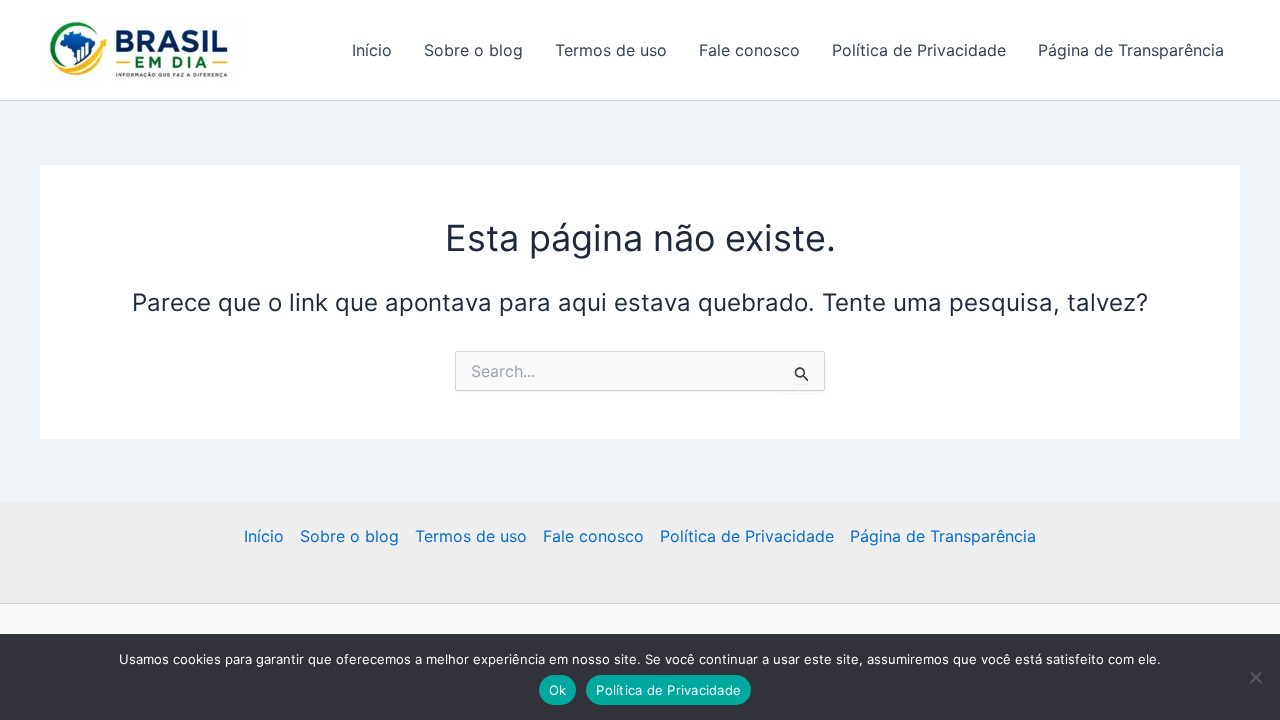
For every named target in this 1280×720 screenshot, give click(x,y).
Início (372, 50)
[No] (1255, 677)
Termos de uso (611, 50)
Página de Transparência (1131, 50)
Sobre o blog (473, 50)
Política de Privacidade (919, 50)
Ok (558, 690)
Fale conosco (749, 50)
